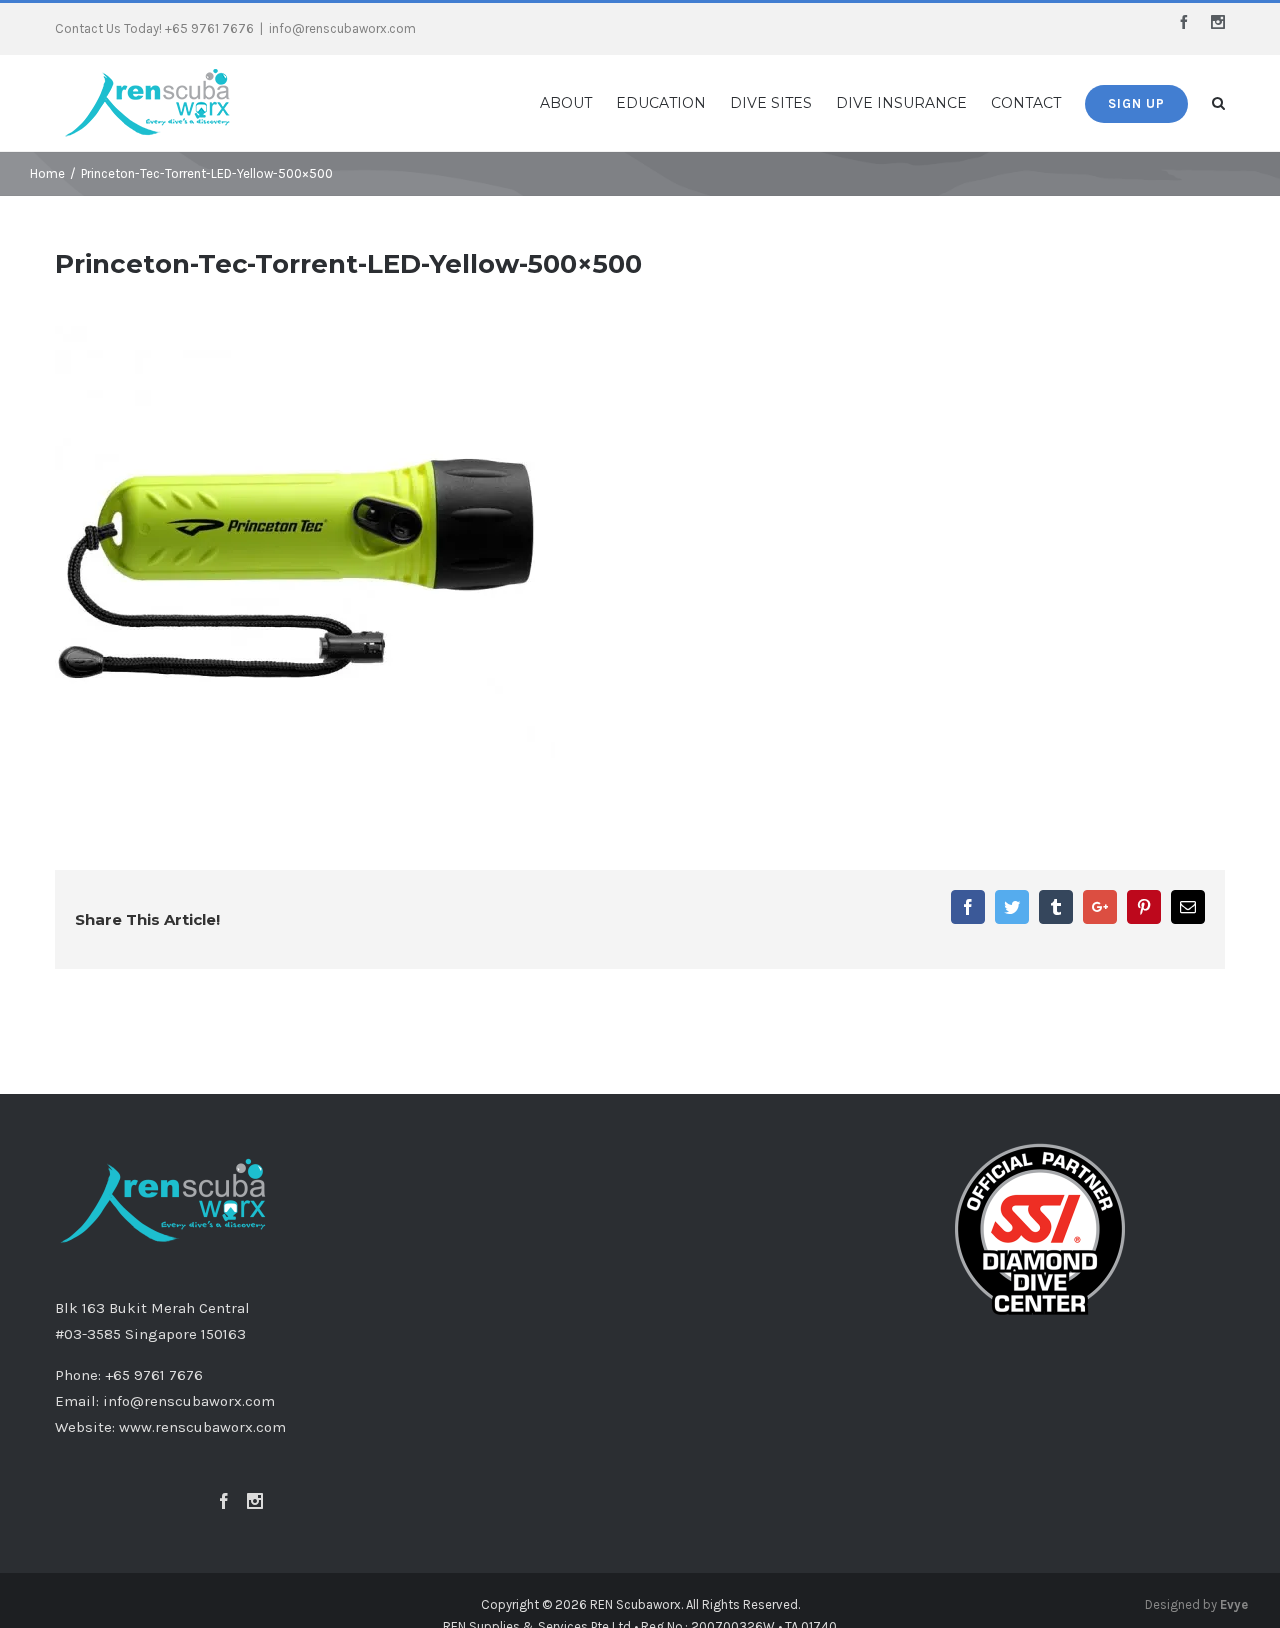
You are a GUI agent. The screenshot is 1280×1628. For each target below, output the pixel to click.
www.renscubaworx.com (202, 1427)
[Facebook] (224, 1501)
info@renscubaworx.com (342, 28)
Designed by (1196, 1604)
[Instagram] (255, 1501)
